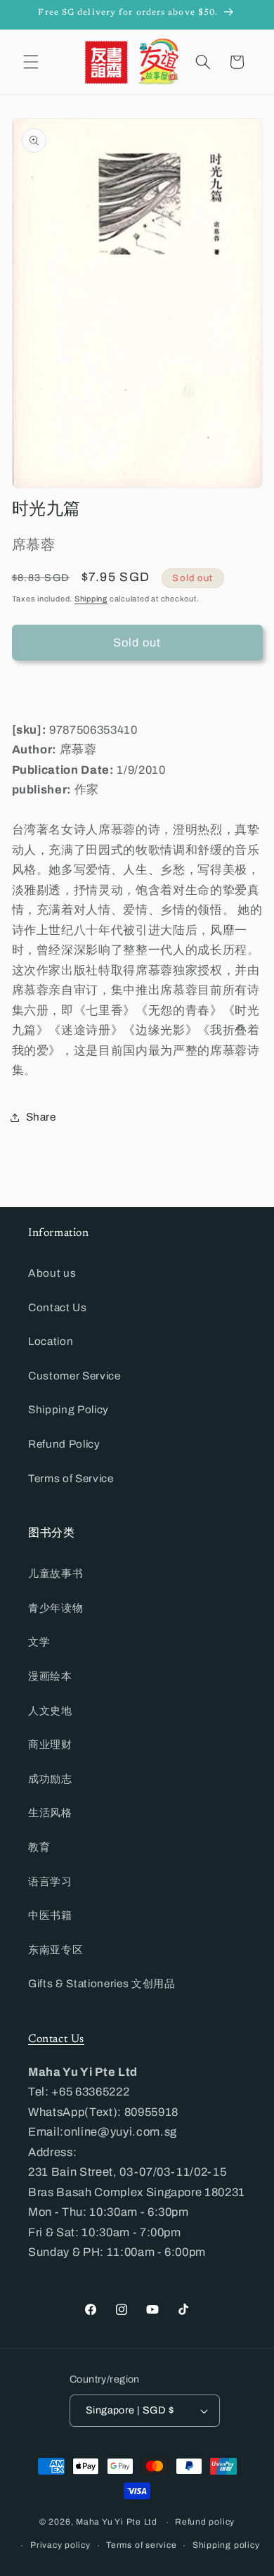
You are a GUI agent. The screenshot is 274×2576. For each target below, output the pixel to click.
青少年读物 (56, 1608)
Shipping (91, 599)
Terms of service (141, 2545)
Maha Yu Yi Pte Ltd (117, 2523)
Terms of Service (71, 1478)
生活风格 (50, 1812)
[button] (31, 62)
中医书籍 (50, 1915)
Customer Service (74, 1376)
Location (51, 1341)
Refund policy (205, 2522)
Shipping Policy (68, 1409)
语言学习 (50, 1881)
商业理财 (50, 1744)
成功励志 (50, 1779)
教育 (39, 1847)
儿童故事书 (56, 1573)
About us (52, 1273)
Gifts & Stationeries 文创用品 (102, 1983)
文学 (39, 1641)
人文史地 (50, 1710)
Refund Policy (64, 1444)
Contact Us (58, 1307)
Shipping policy (226, 2545)
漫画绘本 (50, 1676)
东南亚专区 (56, 1950)
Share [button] (41, 1117)
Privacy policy (60, 2545)
